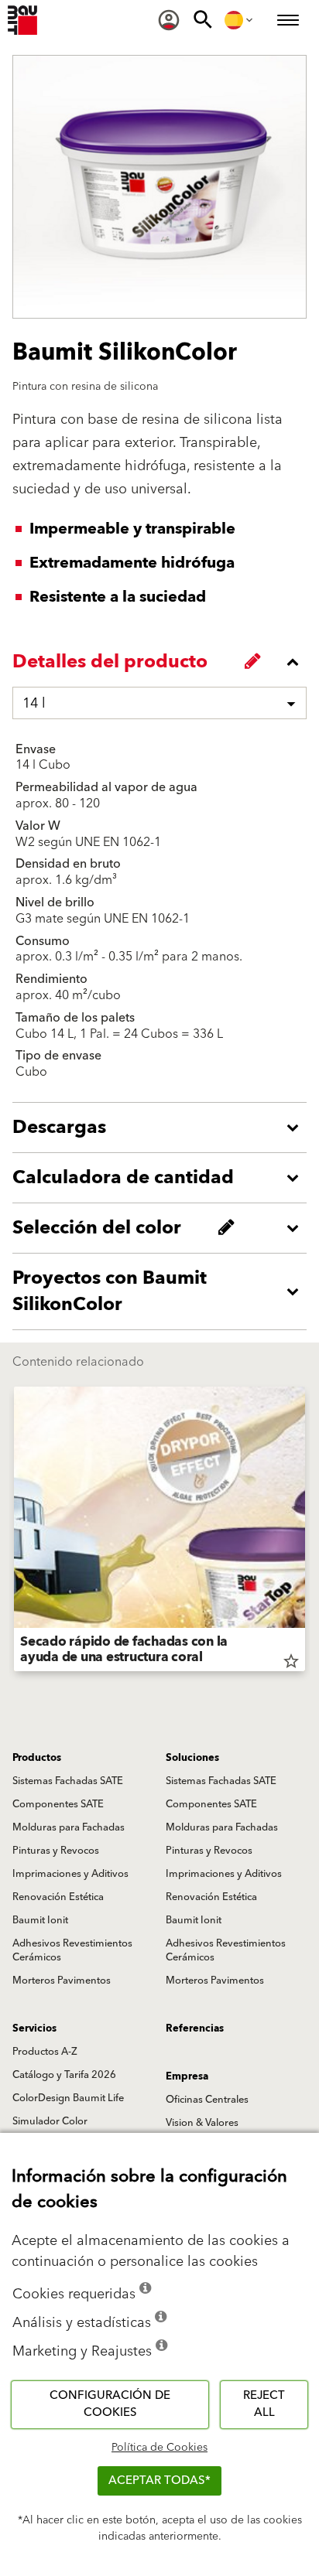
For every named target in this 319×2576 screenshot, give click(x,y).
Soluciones (192, 1758)
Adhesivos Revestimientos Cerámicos (72, 1950)
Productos (37, 1758)
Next (305, 1532)
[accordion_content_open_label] (163, 1128)
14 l (34, 703)
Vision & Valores (202, 2123)
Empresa (187, 2076)
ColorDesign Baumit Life (68, 2098)
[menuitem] (169, 20)
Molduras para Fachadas (69, 1827)
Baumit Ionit (40, 1920)
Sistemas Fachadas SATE (68, 1781)
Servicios (34, 2028)
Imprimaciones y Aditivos (70, 1874)
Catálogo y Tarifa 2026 (64, 2075)
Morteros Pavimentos (62, 1981)
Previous (14, 1532)
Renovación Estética (58, 1897)
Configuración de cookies (110, 2404)
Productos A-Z (45, 2052)
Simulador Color (50, 2121)
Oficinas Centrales (207, 2100)
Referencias (195, 2028)
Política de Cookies (159, 2448)
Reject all (264, 2404)
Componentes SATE (58, 1804)
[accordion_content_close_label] (163, 662)
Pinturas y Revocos (56, 1851)
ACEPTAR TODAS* (159, 2480)
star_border (291, 1661)
